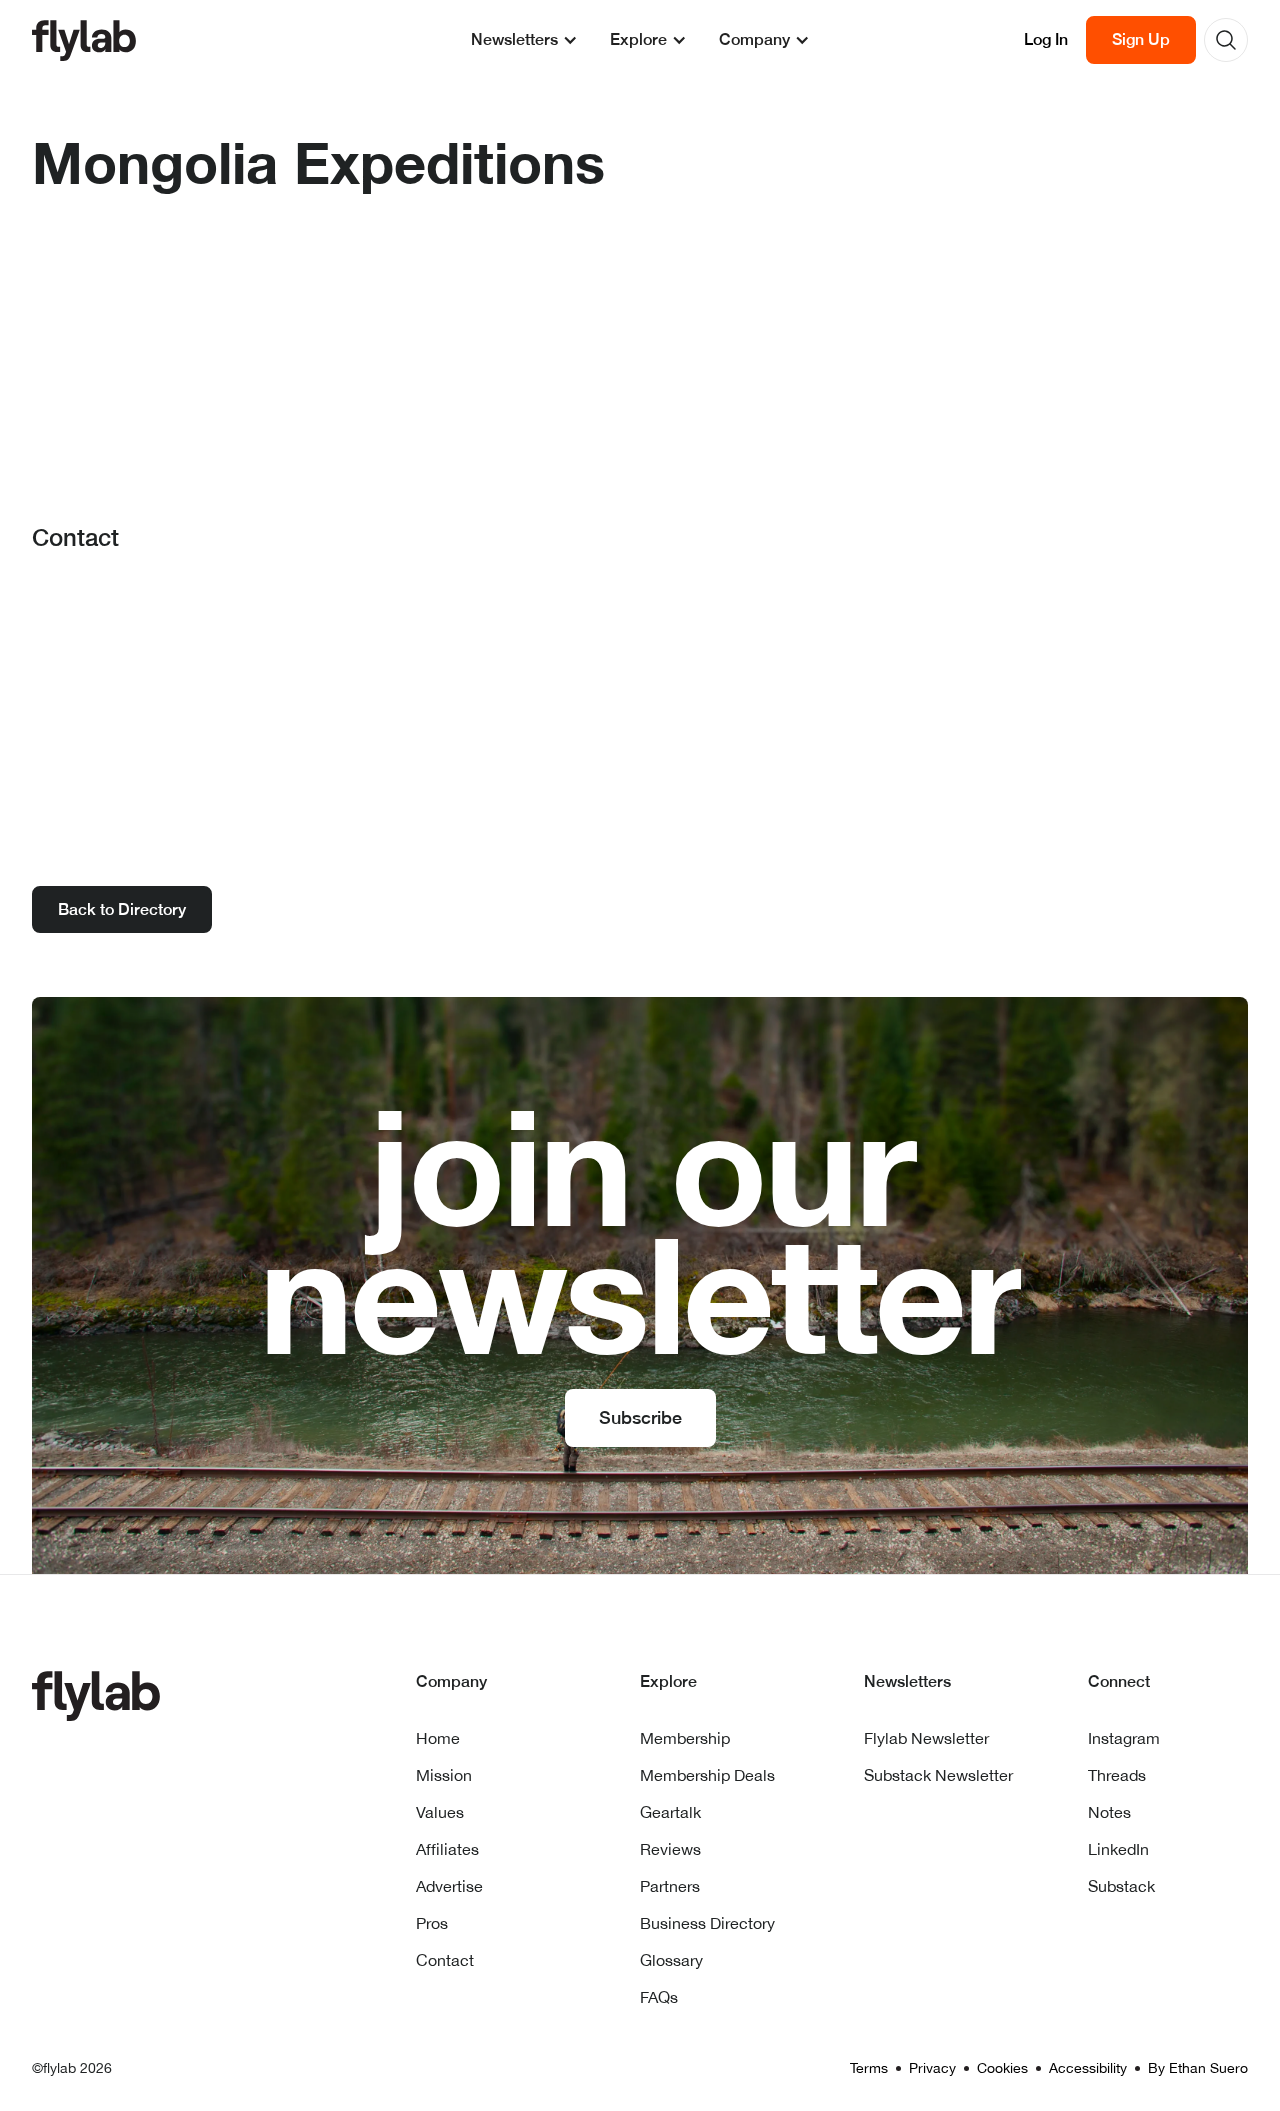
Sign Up (1141, 39)
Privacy (932, 2068)
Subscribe (640, 1417)
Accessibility (1088, 2068)
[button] (524, 40)
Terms (869, 2068)
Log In (1046, 39)
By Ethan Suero (1198, 2068)
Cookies (1002, 2068)
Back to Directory (122, 909)
